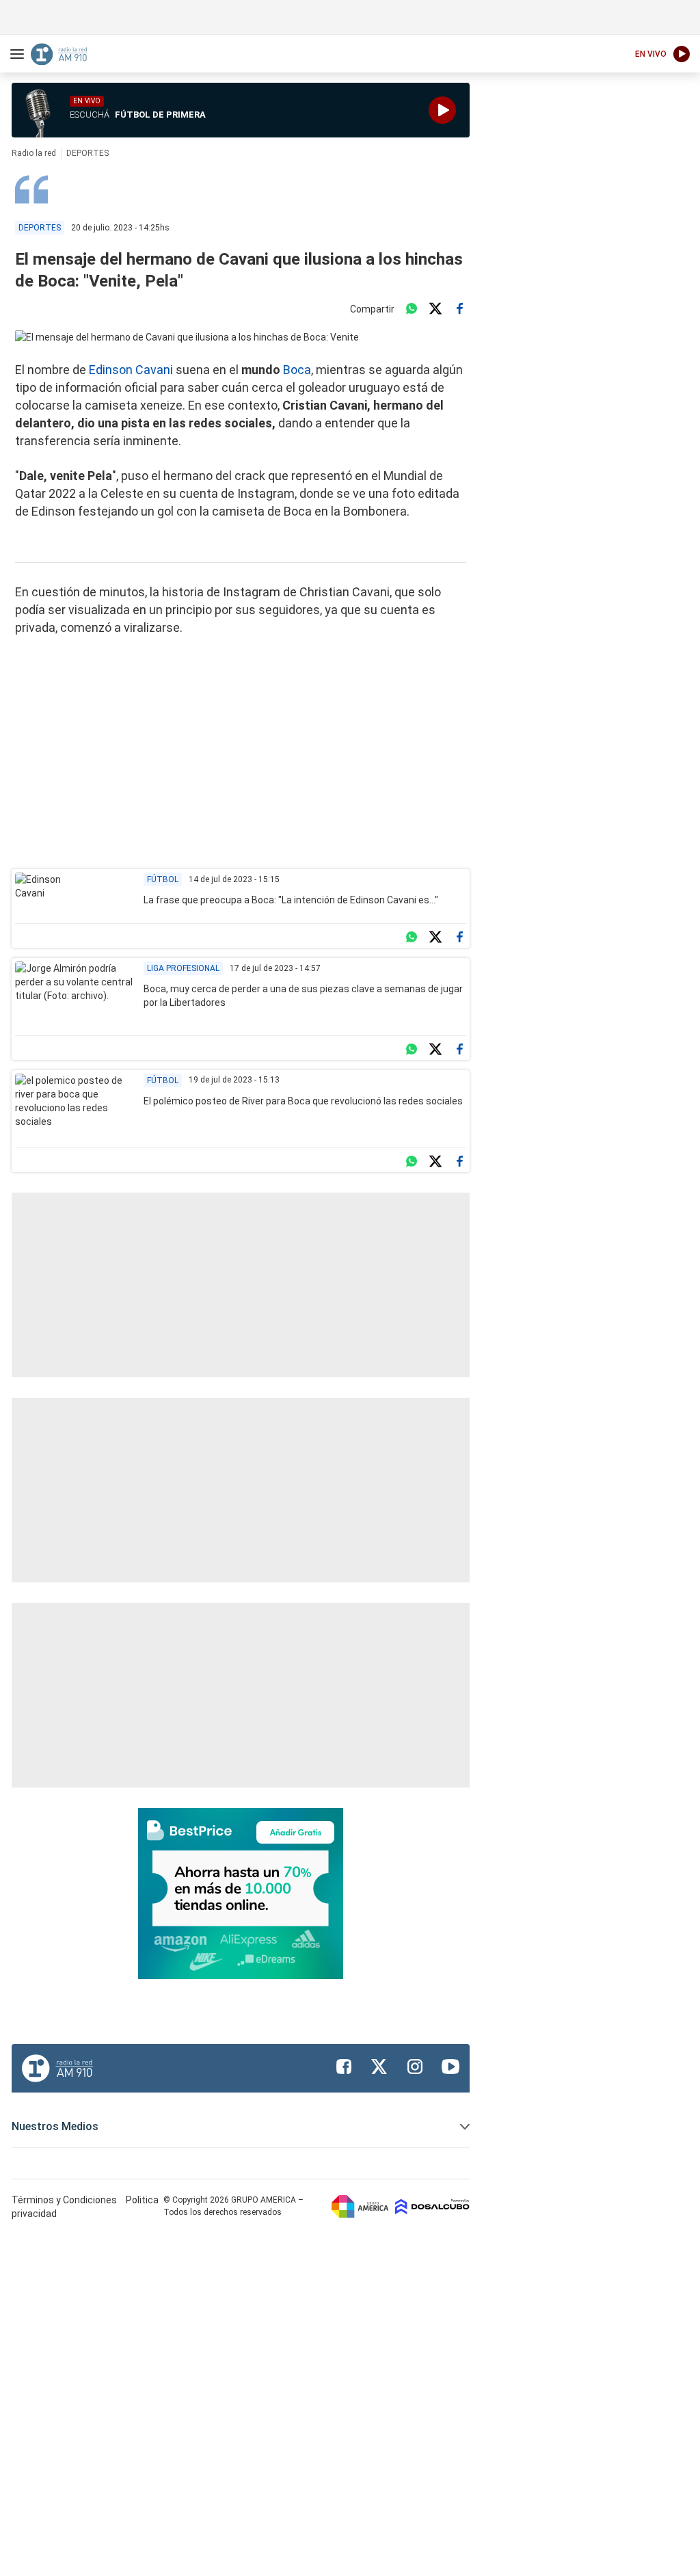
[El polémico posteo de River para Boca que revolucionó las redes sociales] (74, 1107)
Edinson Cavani (131, 370)
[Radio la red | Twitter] (379, 2067)
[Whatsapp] (412, 309)
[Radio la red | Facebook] (344, 2067)
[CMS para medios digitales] (432, 2206)
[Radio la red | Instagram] (415, 2067)
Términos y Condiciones (65, 2200)
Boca (297, 370)
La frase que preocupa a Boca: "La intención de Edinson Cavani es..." (291, 900)
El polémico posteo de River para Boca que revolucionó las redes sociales (303, 1101)
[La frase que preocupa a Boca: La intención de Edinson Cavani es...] (54, 894)
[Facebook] (459, 309)
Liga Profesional (183, 968)
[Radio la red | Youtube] (450, 2067)
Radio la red (34, 153)
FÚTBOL (163, 1080)
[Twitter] (435, 309)
